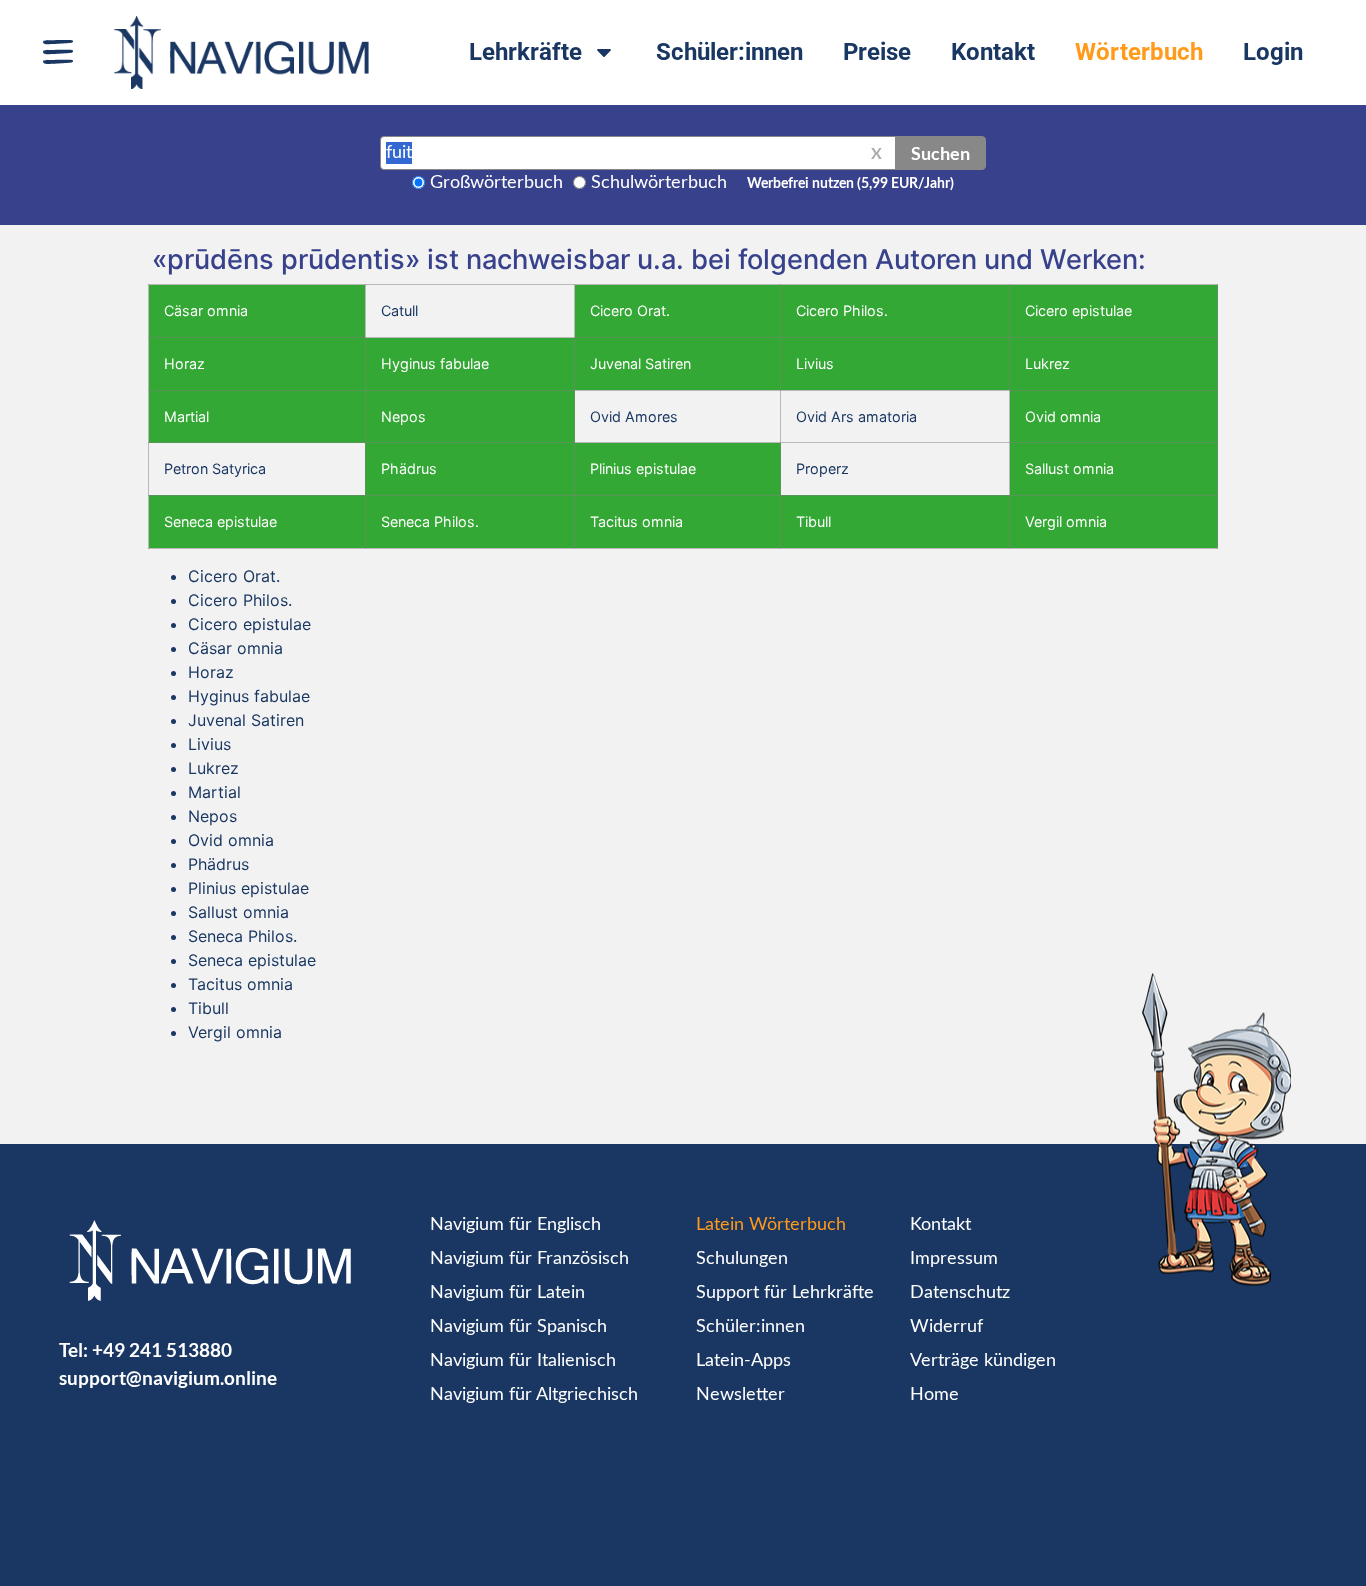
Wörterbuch (1139, 52)
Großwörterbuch (496, 183)
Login (1273, 52)
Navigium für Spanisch (518, 1327)
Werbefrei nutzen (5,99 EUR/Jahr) (850, 184)
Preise (877, 52)
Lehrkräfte (525, 52)
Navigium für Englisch (515, 1225)
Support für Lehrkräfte (785, 1293)
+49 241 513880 (162, 1349)
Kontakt (993, 52)
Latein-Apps (743, 1361)
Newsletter (740, 1395)
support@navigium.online (168, 1377)
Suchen (940, 153)
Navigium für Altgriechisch (534, 1395)
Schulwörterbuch (659, 183)
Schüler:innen (729, 52)
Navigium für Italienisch (523, 1361)
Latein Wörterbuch (771, 1225)
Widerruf (946, 1327)
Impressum (954, 1259)
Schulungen (742, 1259)
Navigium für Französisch (529, 1259)
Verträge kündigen (983, 1361)
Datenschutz (960, 1293)
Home (934, 1395)
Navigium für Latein (507, 1293)
